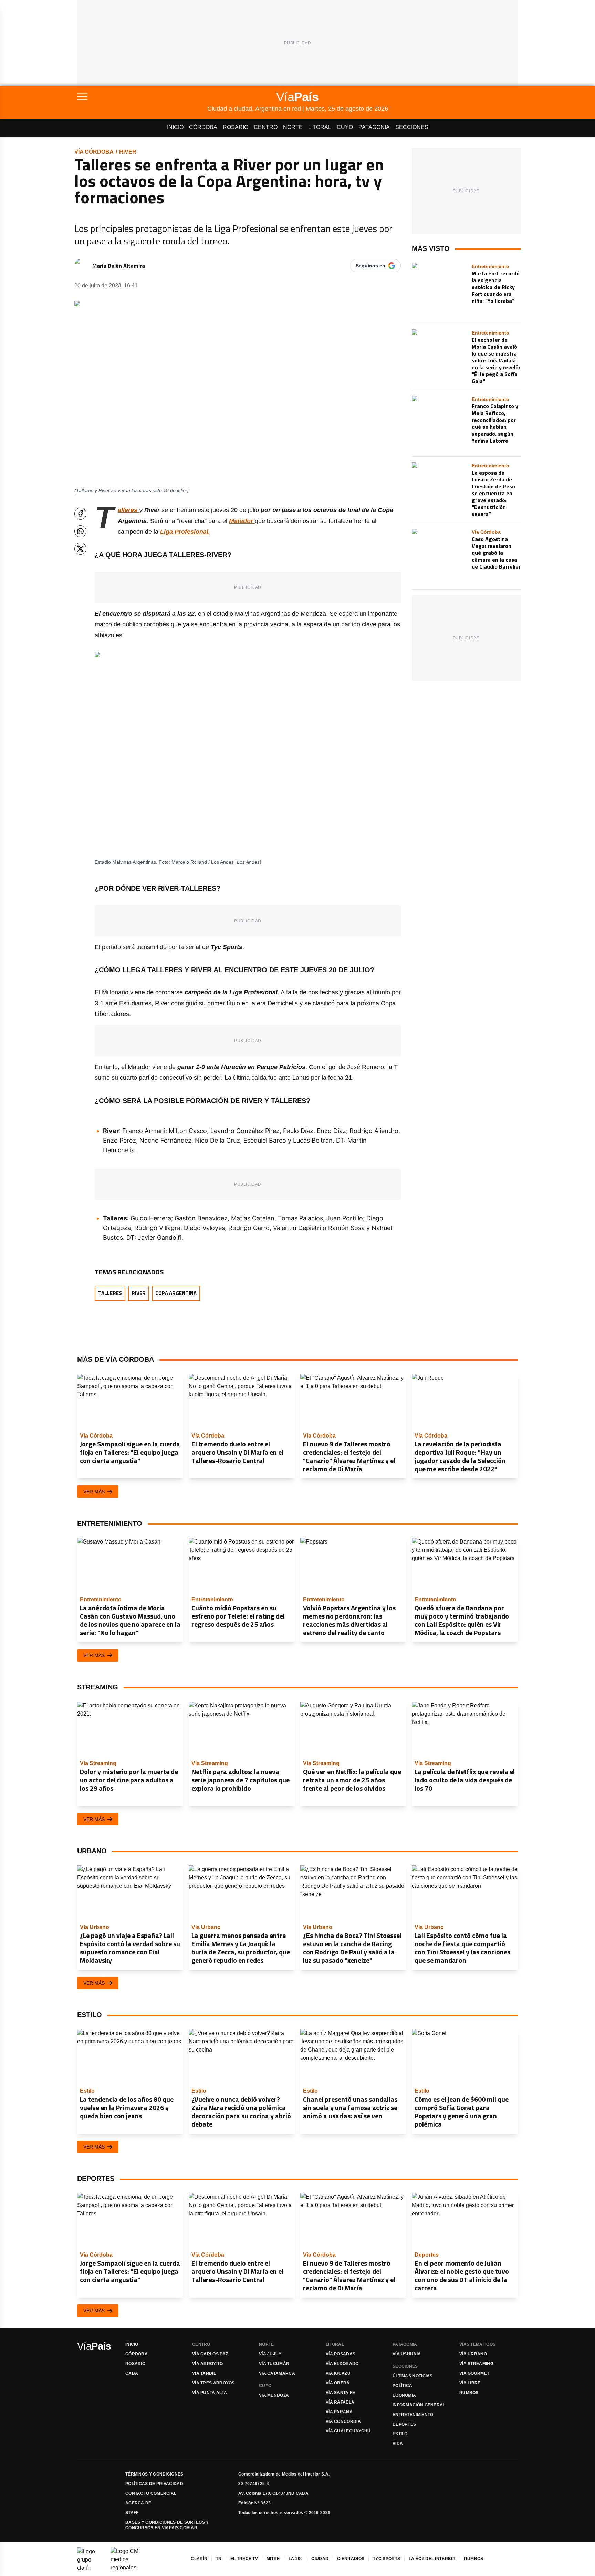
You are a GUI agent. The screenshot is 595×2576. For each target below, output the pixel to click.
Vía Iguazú (338, 2373)
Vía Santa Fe (341, 2393)
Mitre (273, 2559)
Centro (266, 127)
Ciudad (320, 2559)
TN (219, 2559)
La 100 (296, 2559)
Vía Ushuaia (407, 2354)
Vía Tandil (204, 2373)
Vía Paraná (339, 2412)
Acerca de (138, 2503)
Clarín (199, 2559)
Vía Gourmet (474, 2373)
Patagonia (374, 127)
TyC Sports (387, 2559)
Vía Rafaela (340, 2402)
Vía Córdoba (94, 152)
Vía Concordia (343, 2421)
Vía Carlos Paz (210, 2354)
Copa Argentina (176, 1293)
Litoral (320, 127)
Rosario (236, 127)
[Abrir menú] (142, 97)
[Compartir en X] (80, 549)
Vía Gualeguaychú (348, 2431)
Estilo (400, 2434)
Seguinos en (370, 266)
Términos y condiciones (154, 2474)
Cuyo (345, 127)
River (128, 152)
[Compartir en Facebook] (80, 514)
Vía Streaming (476, 2364)
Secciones (412, 127)
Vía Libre (470, 2383)
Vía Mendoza (274, 2395)
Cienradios (351, 2559)
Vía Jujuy (270, 2354)
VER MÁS (94, 1492)
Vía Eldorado (342, 2364)
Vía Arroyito (208, 2364)
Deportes (404, 2424)
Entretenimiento (413, 2415)
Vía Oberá (338, 2383)
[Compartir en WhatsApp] (80, 531)
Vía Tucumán (274, 2364)
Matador (242, 521)
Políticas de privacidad (154, 2484)
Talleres (110, 1293)
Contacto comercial (151, 2493)
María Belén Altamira (119, 266)
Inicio (175, 127)
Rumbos (469, 2393)
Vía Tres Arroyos (213, 2383)
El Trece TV (244, 2559)
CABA (132, 2373)
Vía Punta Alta (210, 2393)
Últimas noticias (413, 2376)
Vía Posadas (341, 2354)
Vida (398, 2444)
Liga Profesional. (185, 532)
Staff (132, 2513)
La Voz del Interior (432, 2559)
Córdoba (203, 127)
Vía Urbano (473, 2354)
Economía (404, 2395)
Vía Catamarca (277, 2373)
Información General (419, 2405)
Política (402, 2386)
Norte (293, 127)
